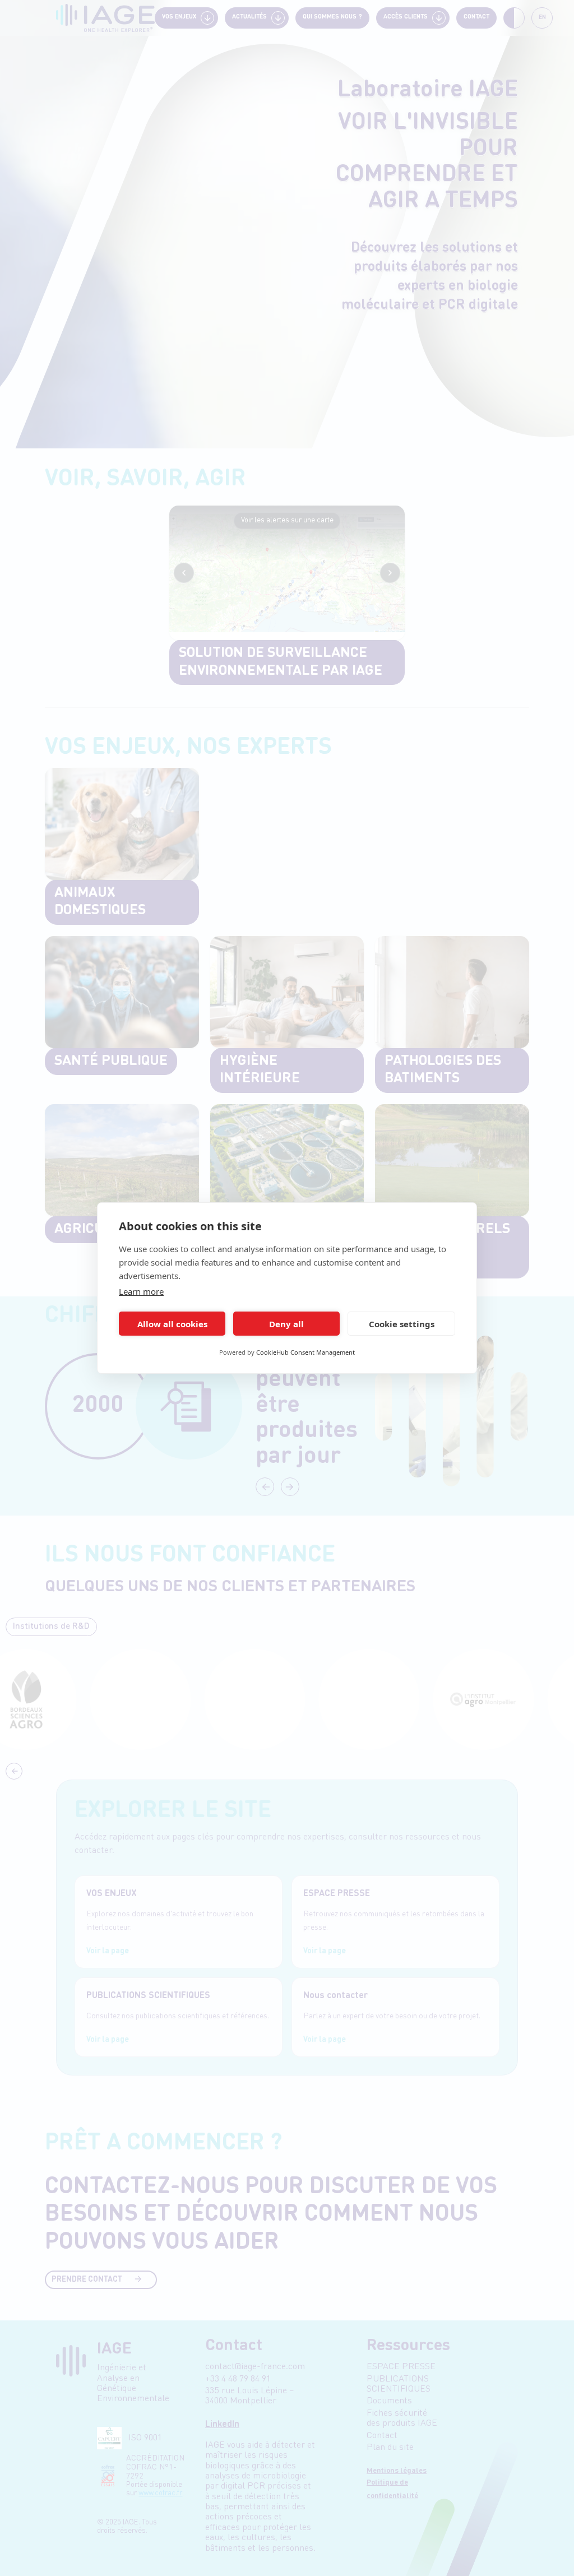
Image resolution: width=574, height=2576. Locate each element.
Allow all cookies (172, 1324)
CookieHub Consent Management (305, 1352)
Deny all (286, 1324)
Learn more (141, 1291)
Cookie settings (402, 1324)
